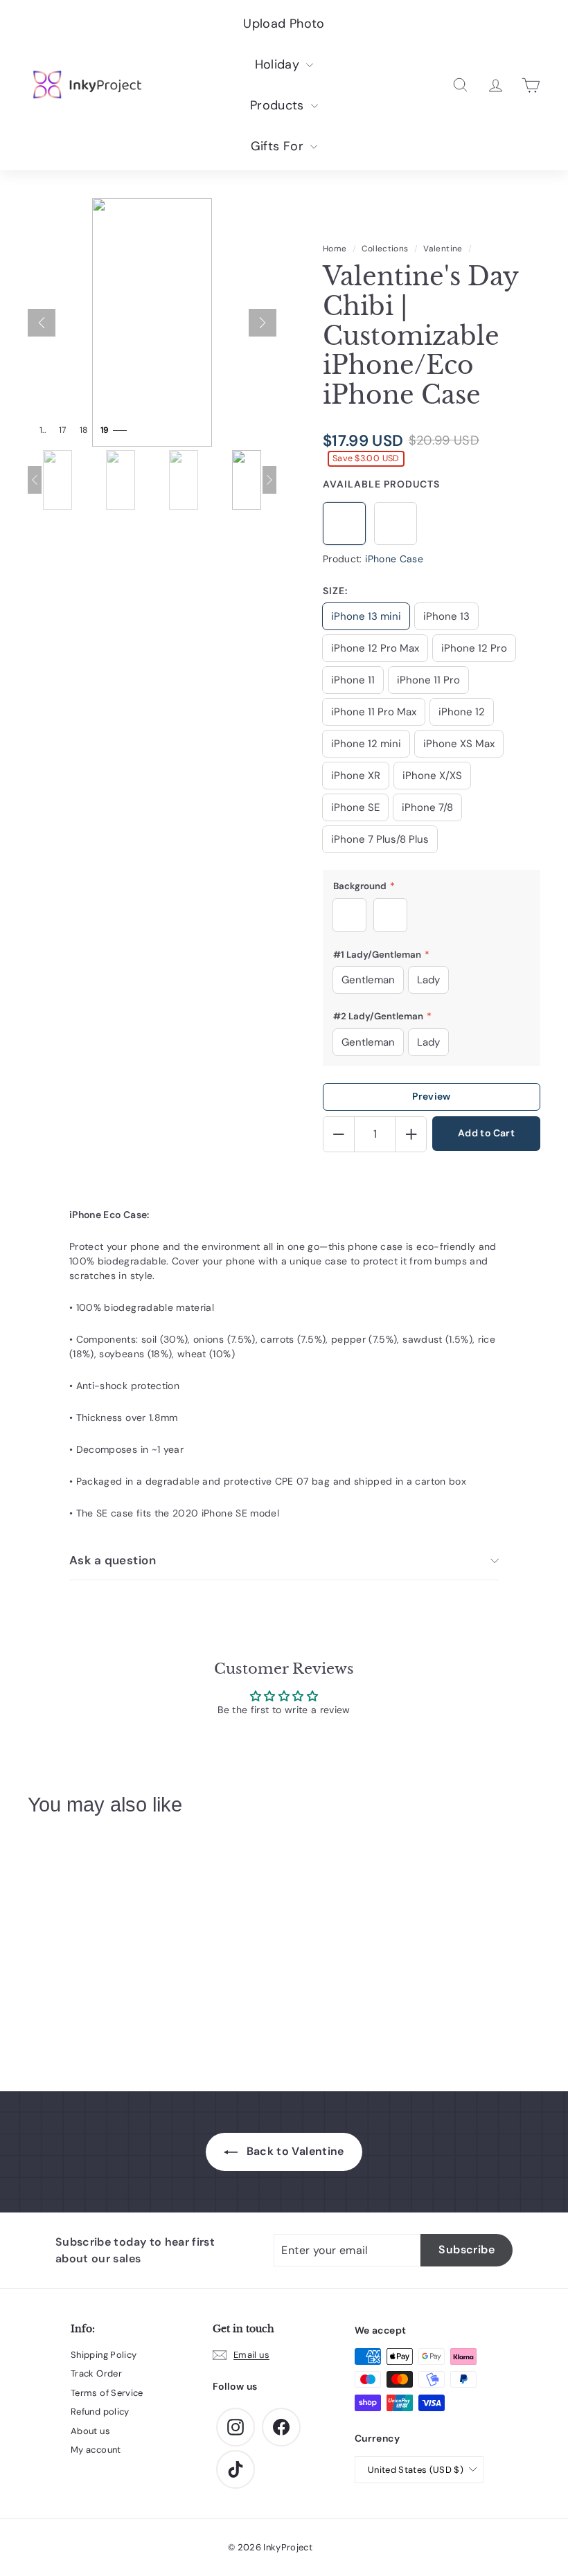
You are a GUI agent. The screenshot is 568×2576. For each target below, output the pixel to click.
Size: (335, 591)
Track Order (96, 2373)
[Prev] (42, 323)
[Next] (263, 323)
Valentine (443, 249)
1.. (43, 430)
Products (279, 105)
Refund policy (100, 2412)
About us (90, 2431)
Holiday (279, 64)
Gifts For (279, 146)
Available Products (381, 484)
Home (335, 249)
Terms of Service (107, 2393)
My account (96, 2450)
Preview (431, 1096)
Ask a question (113, 1560)
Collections (385, 249)
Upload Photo (284, 24)
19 (105, 430)
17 (63, 430)
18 (84, 430)
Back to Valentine (293, 2151)
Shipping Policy (104, 2355)
